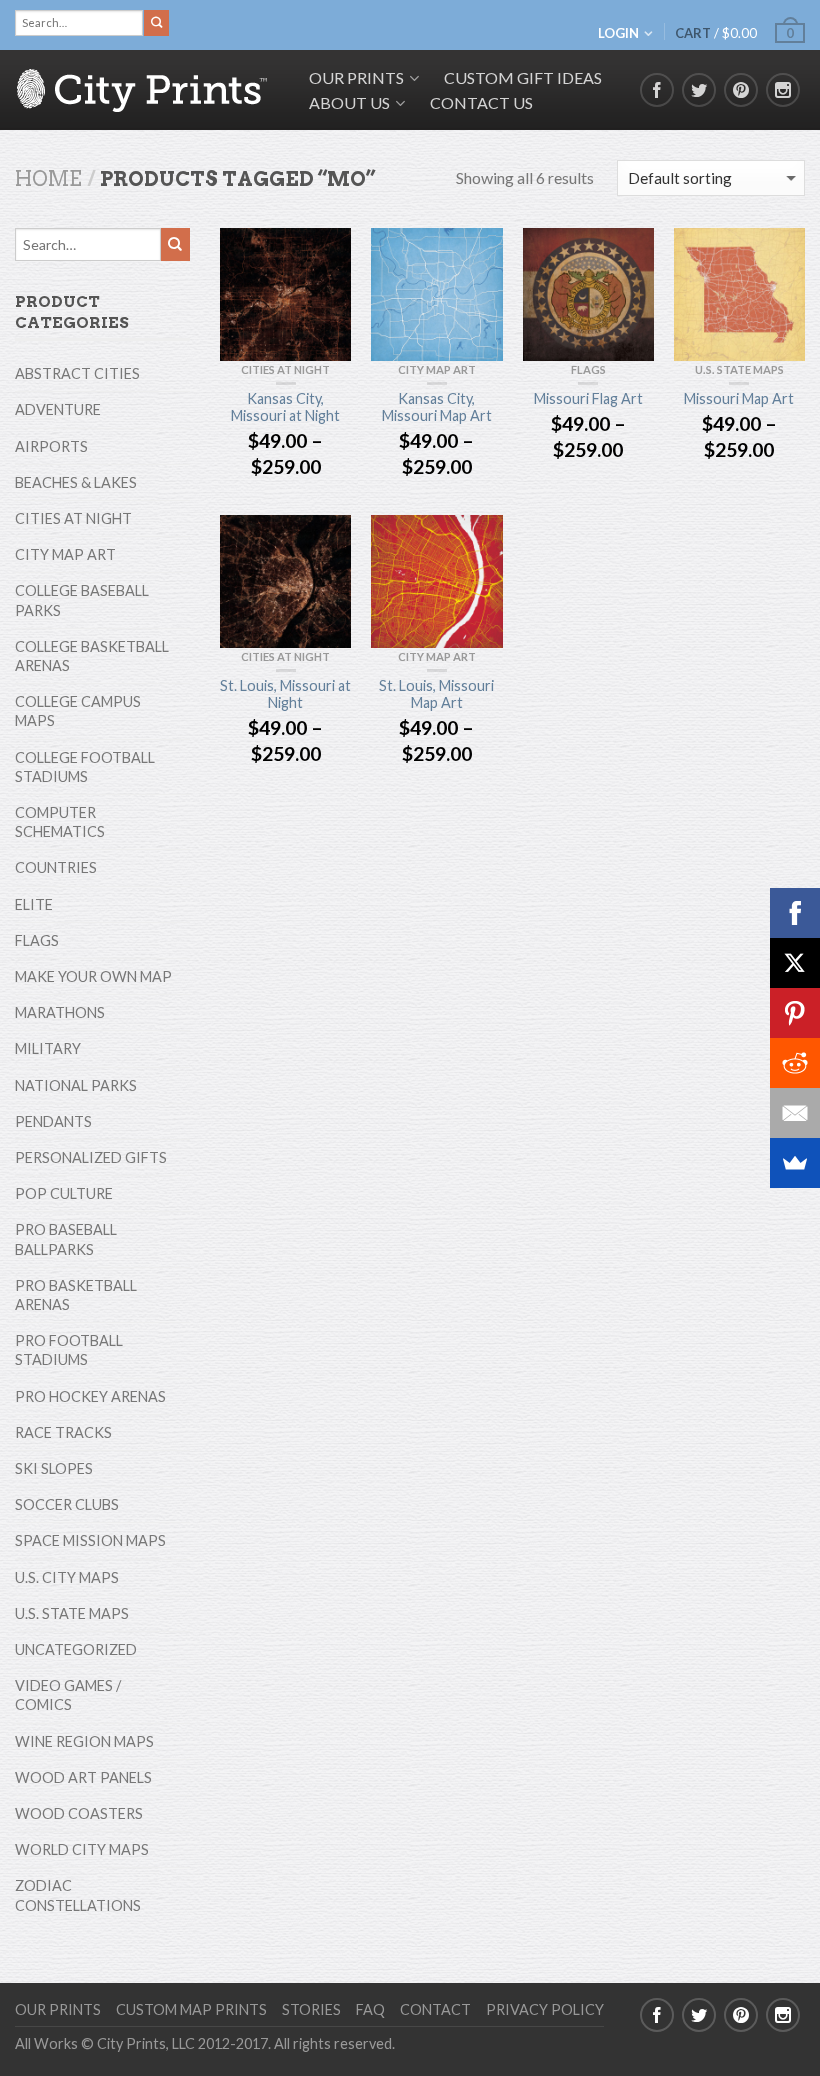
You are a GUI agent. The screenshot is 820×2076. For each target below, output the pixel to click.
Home (48, 179)
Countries (56, 867)
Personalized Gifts (91, 1157)
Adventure (58, 409)
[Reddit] (795, 1063)
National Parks (76, 1085)
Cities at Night (285, 369)
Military (48, 1048)
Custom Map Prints (191, 2009)
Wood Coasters (79, 1813)
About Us (349, 102)
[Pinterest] (795, 1013)
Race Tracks (63, 1432)
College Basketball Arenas (92, 656)
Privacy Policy (545, 2009)
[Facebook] (795, 913)
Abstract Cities (77, 373)
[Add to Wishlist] (326, 253)
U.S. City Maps (67, 1577)
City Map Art (437, 369)
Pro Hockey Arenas (90, 1396)
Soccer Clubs (67, 1504)
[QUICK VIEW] (285, 294)
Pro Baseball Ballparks (66, 1239)
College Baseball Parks (82, 600)
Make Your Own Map (93, 976)
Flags (588, 369)
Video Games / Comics (68, 1695)
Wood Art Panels (83, 1777)
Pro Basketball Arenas (76, 1295)
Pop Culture (64, 1193)
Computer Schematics (60, 822)
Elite (34, 904)
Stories (311, 2009)
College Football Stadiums (85, 767)
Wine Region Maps (84, 1741)
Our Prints (58, 2009)
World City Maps (82, 1849)
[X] (795, 963)
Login (618, 33)
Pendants (53, 1121)
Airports (51, 446)
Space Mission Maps (90, 1540)
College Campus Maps (78, 711)
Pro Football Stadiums (69, 1350)
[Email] (795, 1113)
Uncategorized (76, 1649)
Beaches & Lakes (76, 482)
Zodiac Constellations (78, 1895)
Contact (435, 2009)
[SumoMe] (795, 1163)
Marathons (60, 1012)
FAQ (370, 2009)
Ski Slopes (54, 1468)
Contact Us (481, 102)
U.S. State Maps (739, 369)
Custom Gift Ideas (523, 77)
